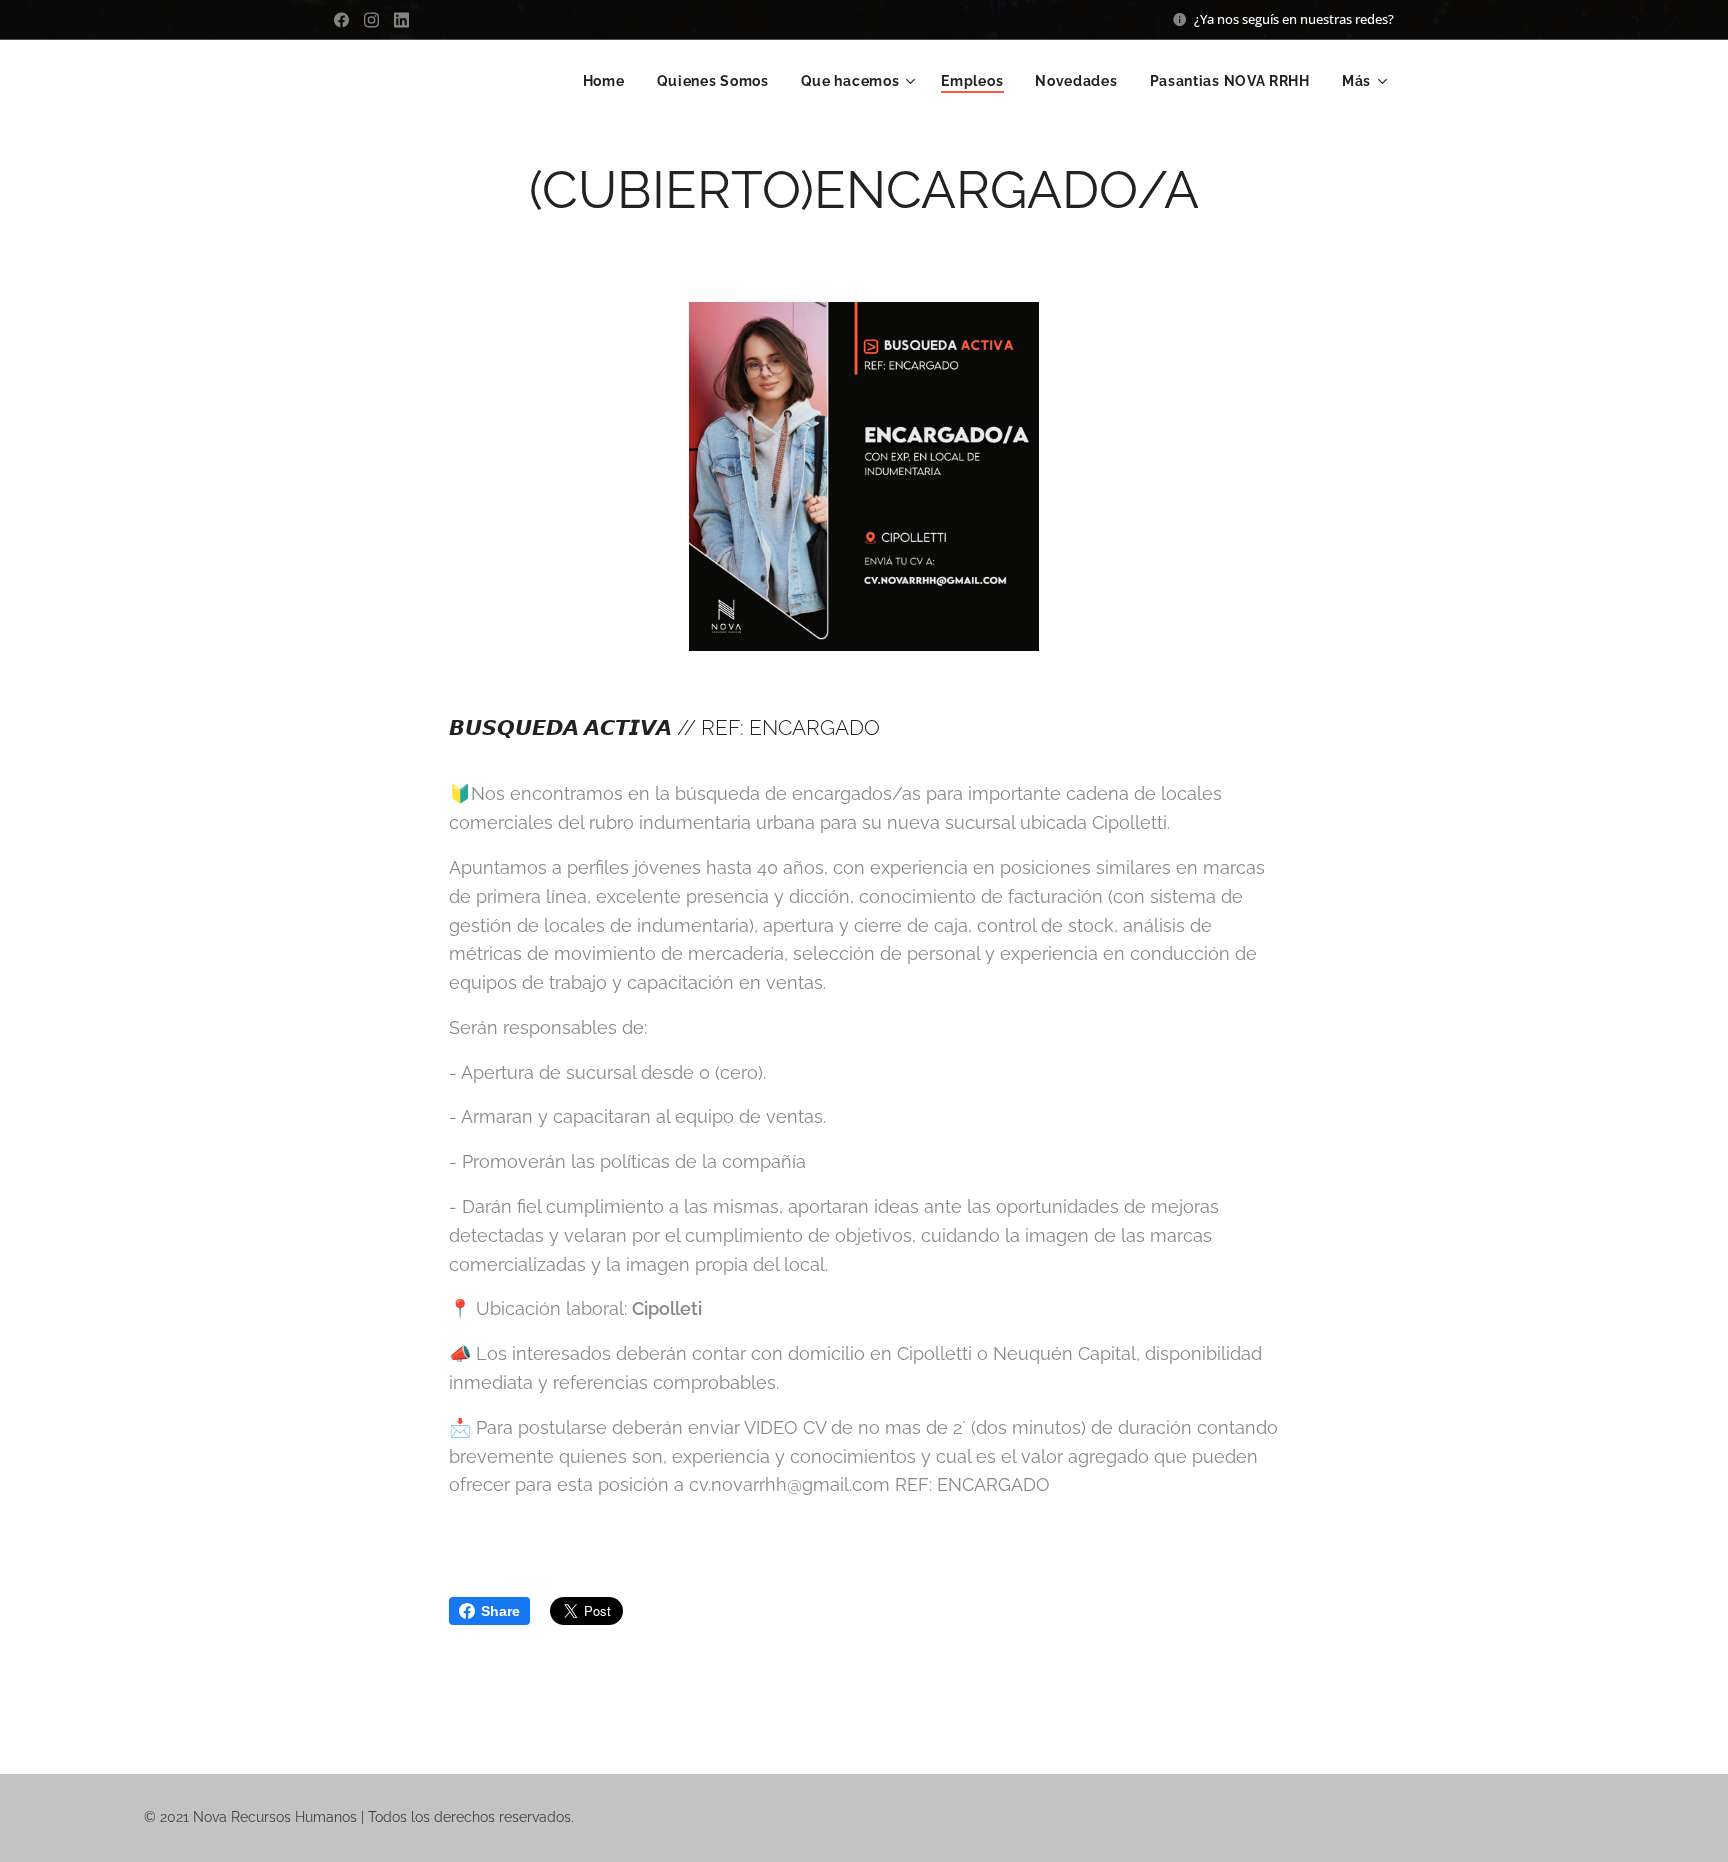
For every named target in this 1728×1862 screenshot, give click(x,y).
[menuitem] (609, 81)
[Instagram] (371, 20)
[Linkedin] (401, 20)
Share (500, 1611)
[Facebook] (341, 20)
